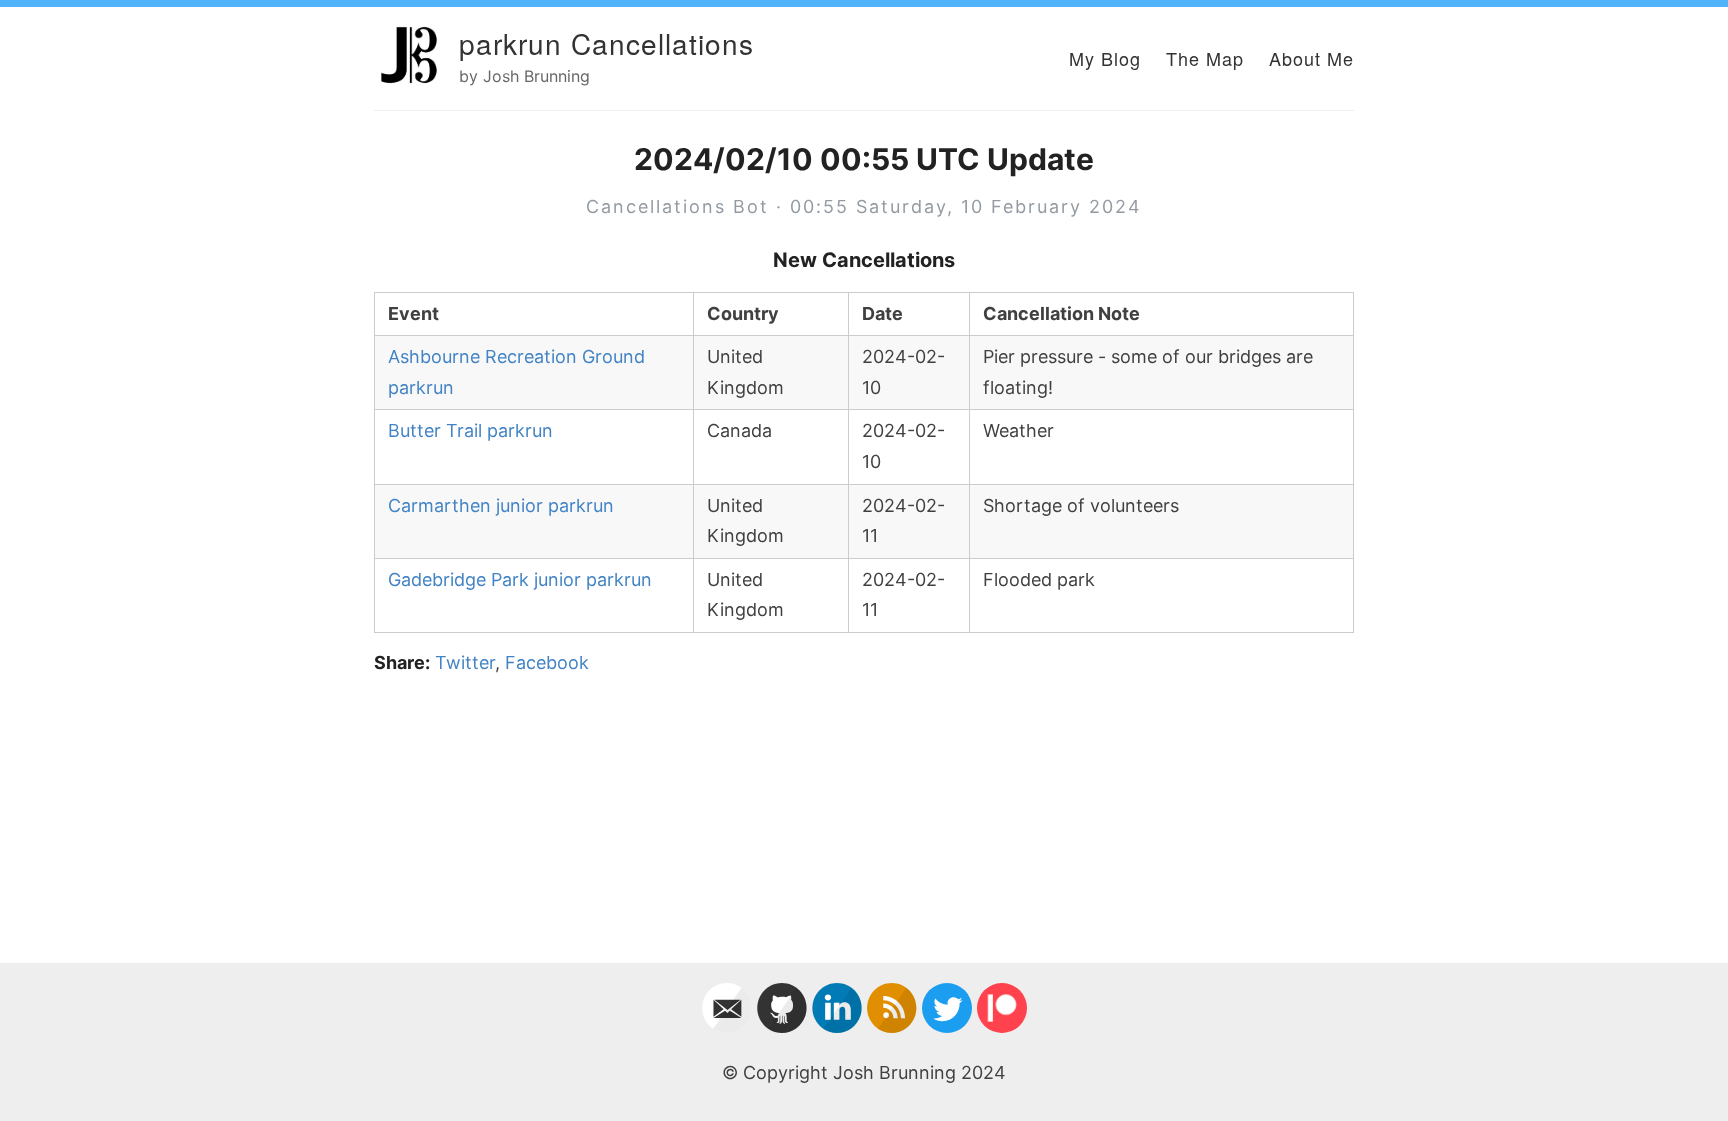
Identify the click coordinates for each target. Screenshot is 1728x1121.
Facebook (547, 662)
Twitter (465, 662)
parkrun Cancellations (606, 43)
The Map (1205, 58)
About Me (1311, 58)
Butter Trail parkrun (470, 430)
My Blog (1105, 58)
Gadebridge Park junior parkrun (520, 579)
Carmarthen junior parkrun (501, 505)
